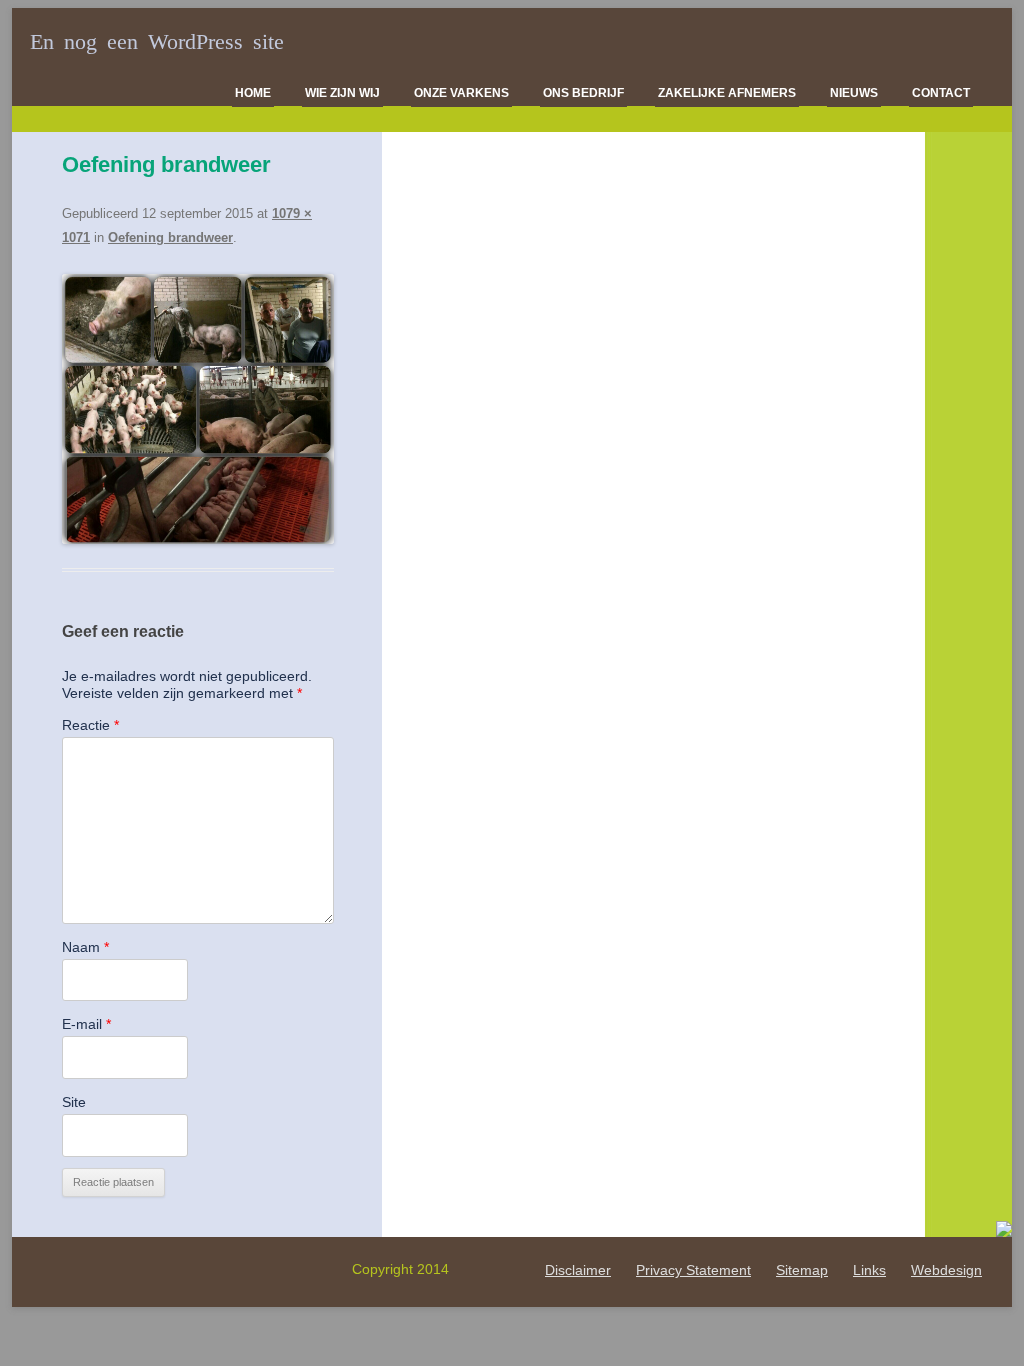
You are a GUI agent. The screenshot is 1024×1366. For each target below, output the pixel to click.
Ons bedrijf (583, 93)
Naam (85, 947)
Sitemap (802, 1270)
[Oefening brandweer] (198, 409)
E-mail (86, 1024)
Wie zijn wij (342, 93)
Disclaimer (578, 1270)
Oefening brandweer (170, 237)
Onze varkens (461, 93)
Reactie (90, 725)
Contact (941, 93)
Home (253, 93)
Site (74, 1102)
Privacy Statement (693, 1270)
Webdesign (946, 1270)
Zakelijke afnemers (727, 93)
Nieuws (854, 93)
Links (869, 1270)
